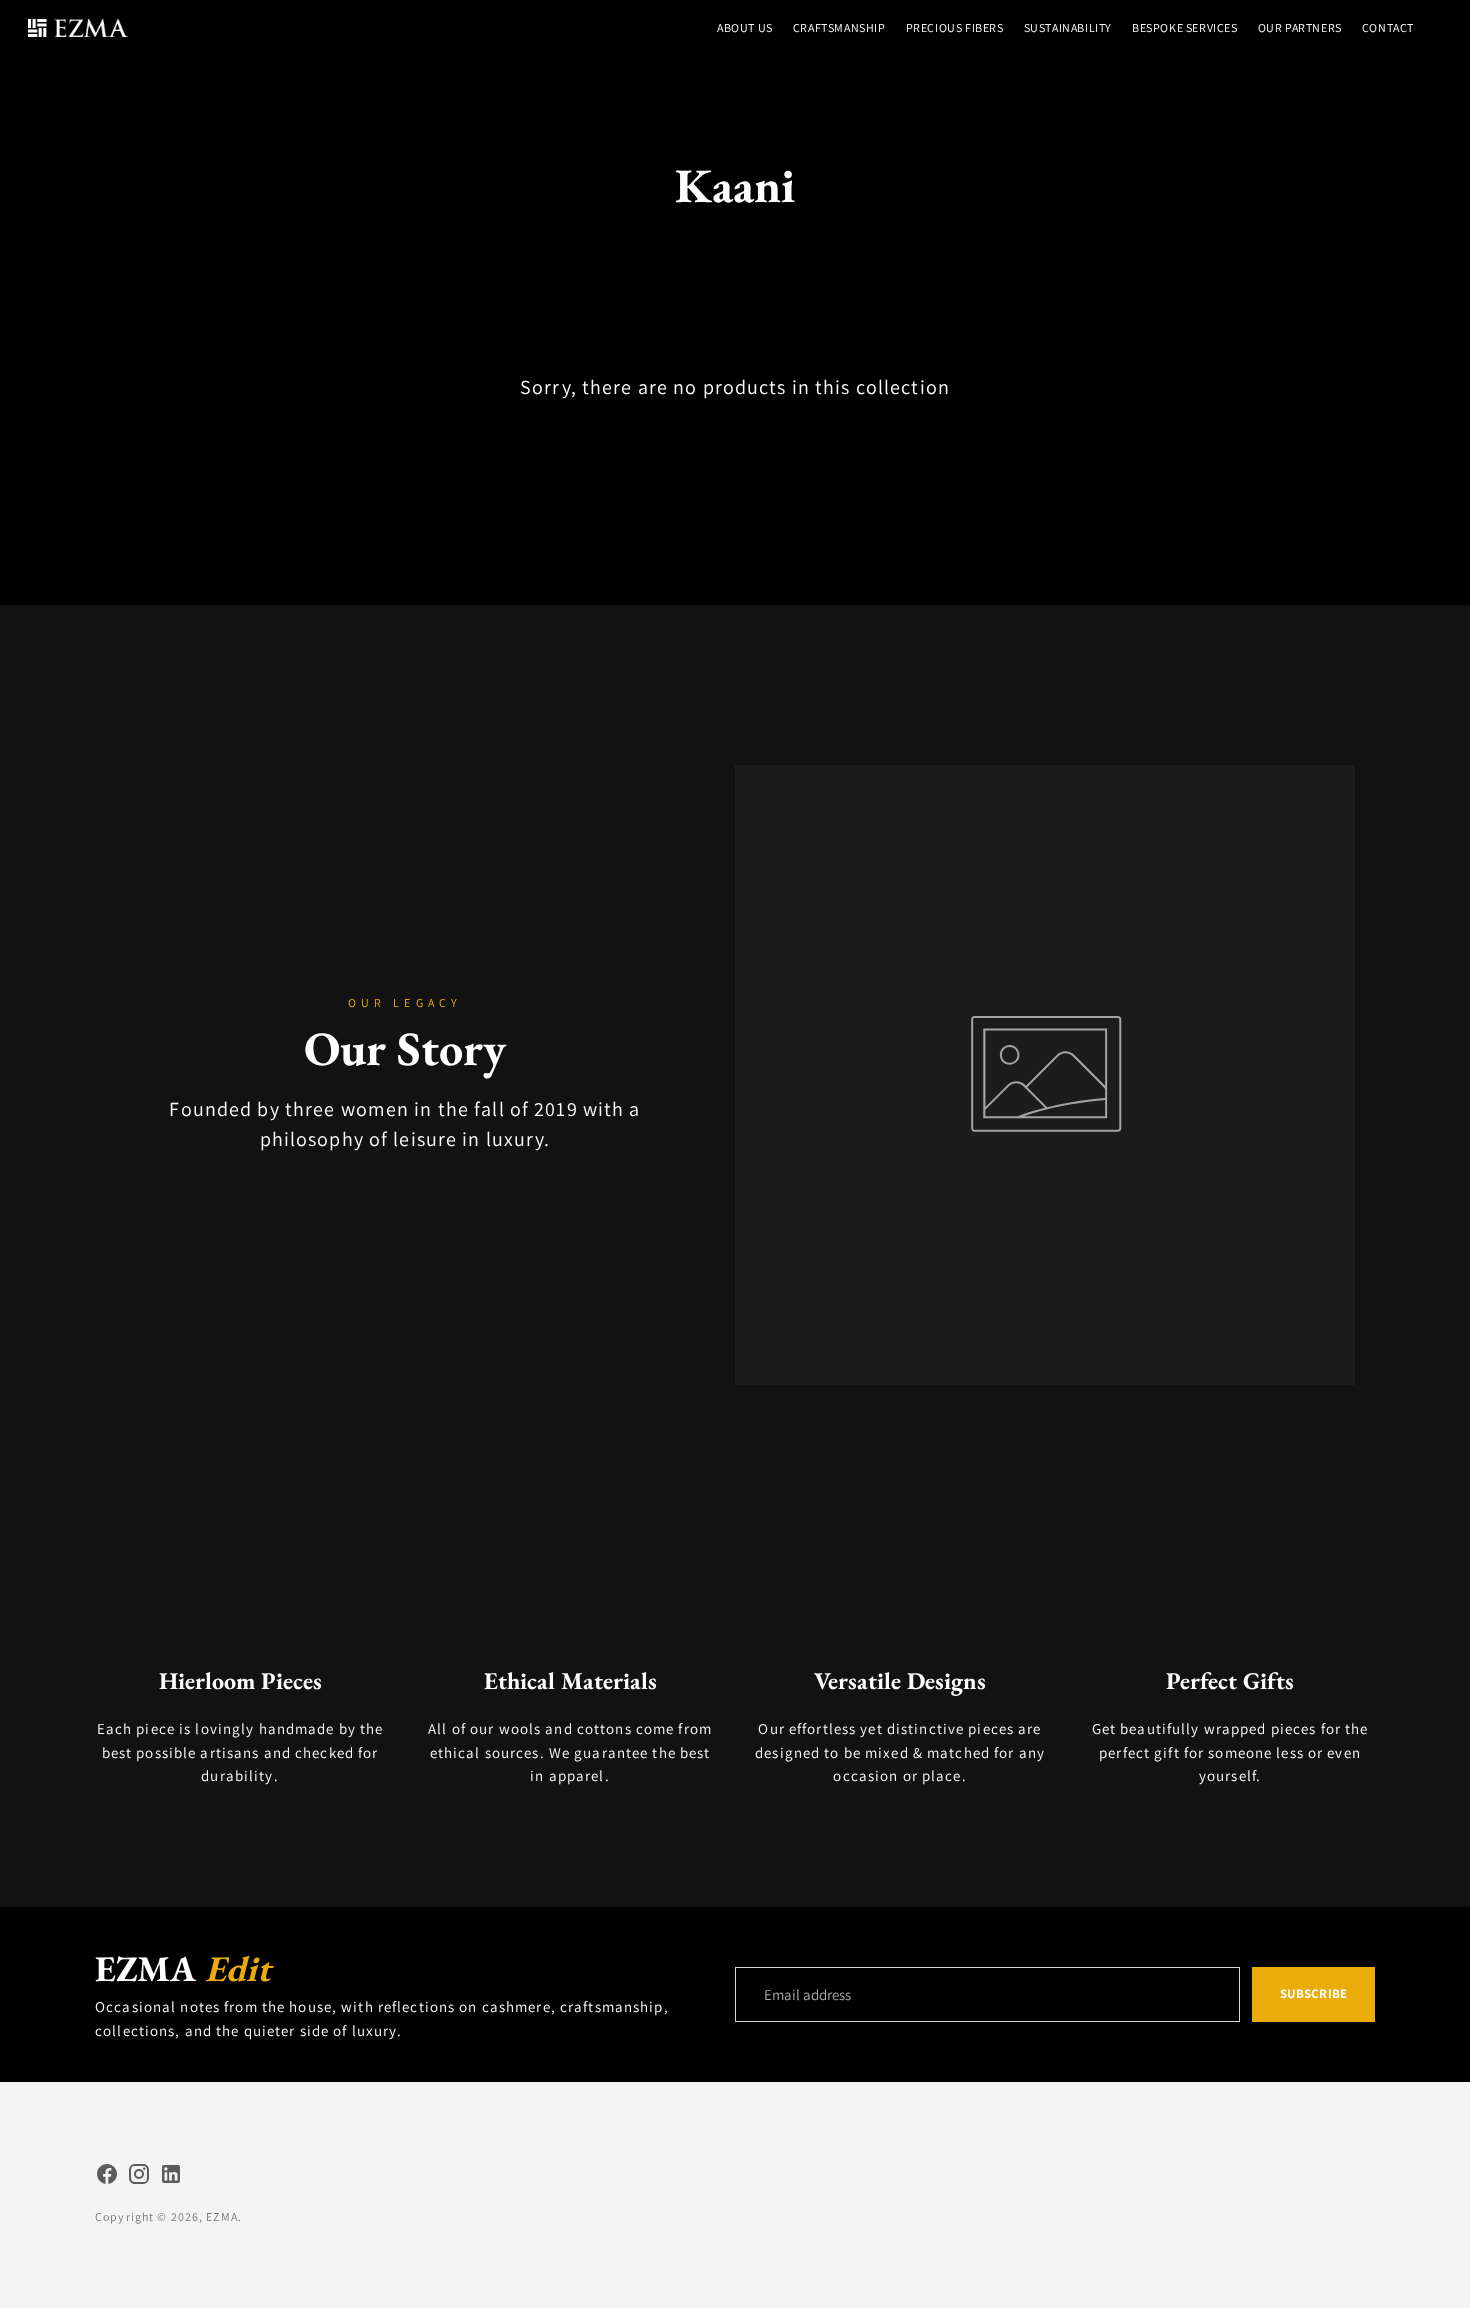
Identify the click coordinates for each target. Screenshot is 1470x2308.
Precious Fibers (955, 27)
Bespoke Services (1185, 27)
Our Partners (1300, 27)
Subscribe (1313, 1993)
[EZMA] (78, 28)
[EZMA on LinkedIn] (171, 2177)
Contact (1388, 27)
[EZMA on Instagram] (139, 2177)
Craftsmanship (839, 27)
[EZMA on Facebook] (107, 2177)
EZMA (222, 2216)
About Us (745, 27)
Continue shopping (734, 433)
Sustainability (1068, 27)
